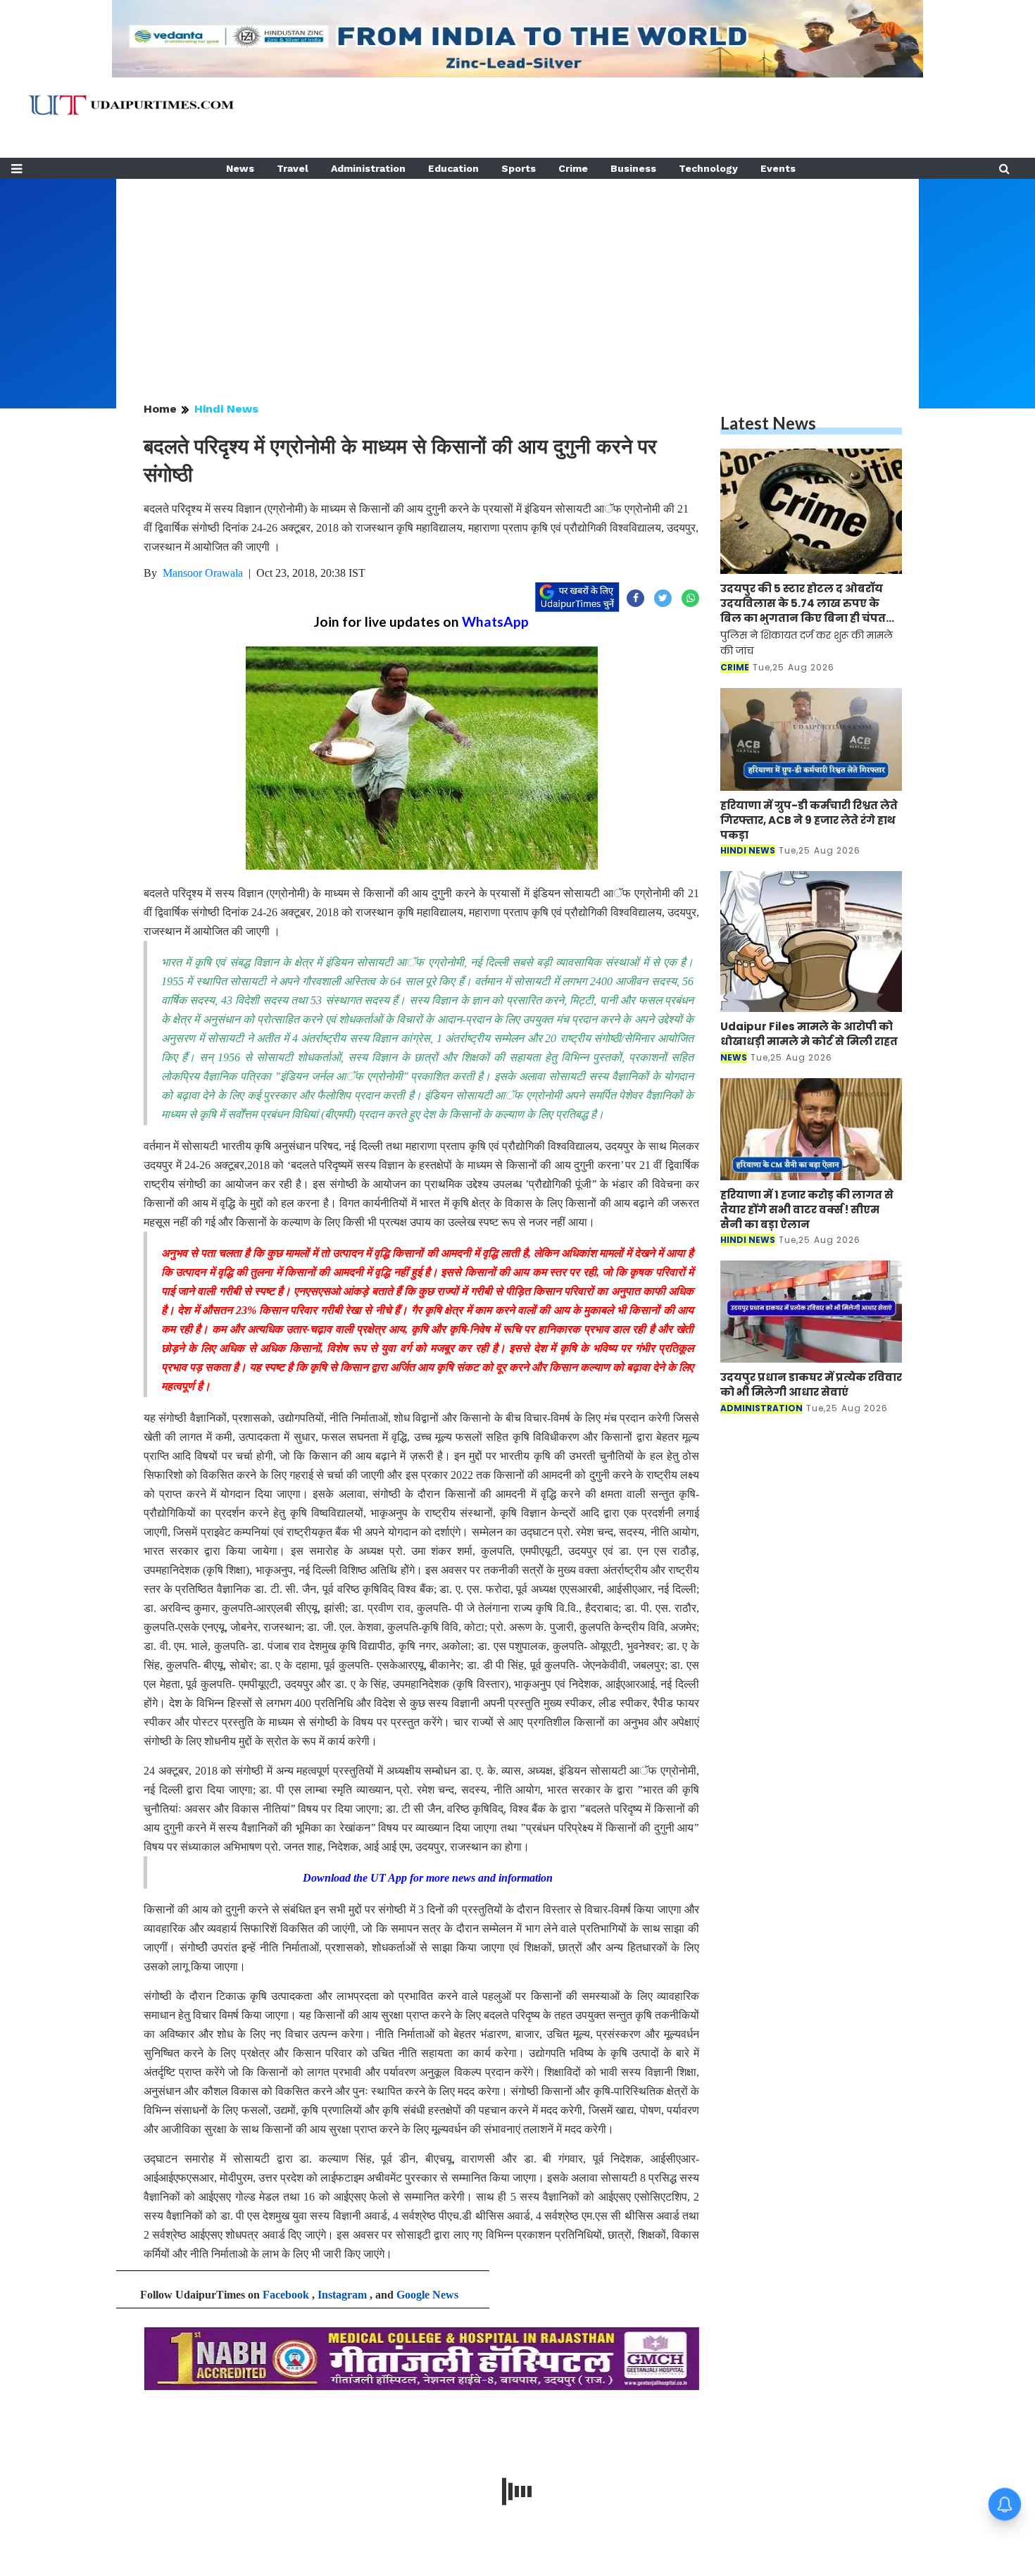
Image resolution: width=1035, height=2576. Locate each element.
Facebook (286, 2295)
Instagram (342, 2295)
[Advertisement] (517, 277)
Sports (519, 168)
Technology (708, 168)
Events (778, 168)
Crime (573, 168)
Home (160, 409)
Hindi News (226, 409)
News (240, 168)
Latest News (768, 423)
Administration (368, 168)
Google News (427, 2295)
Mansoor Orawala (203, 573)
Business (633, 168)
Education (453, 168)
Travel (293, 168)
